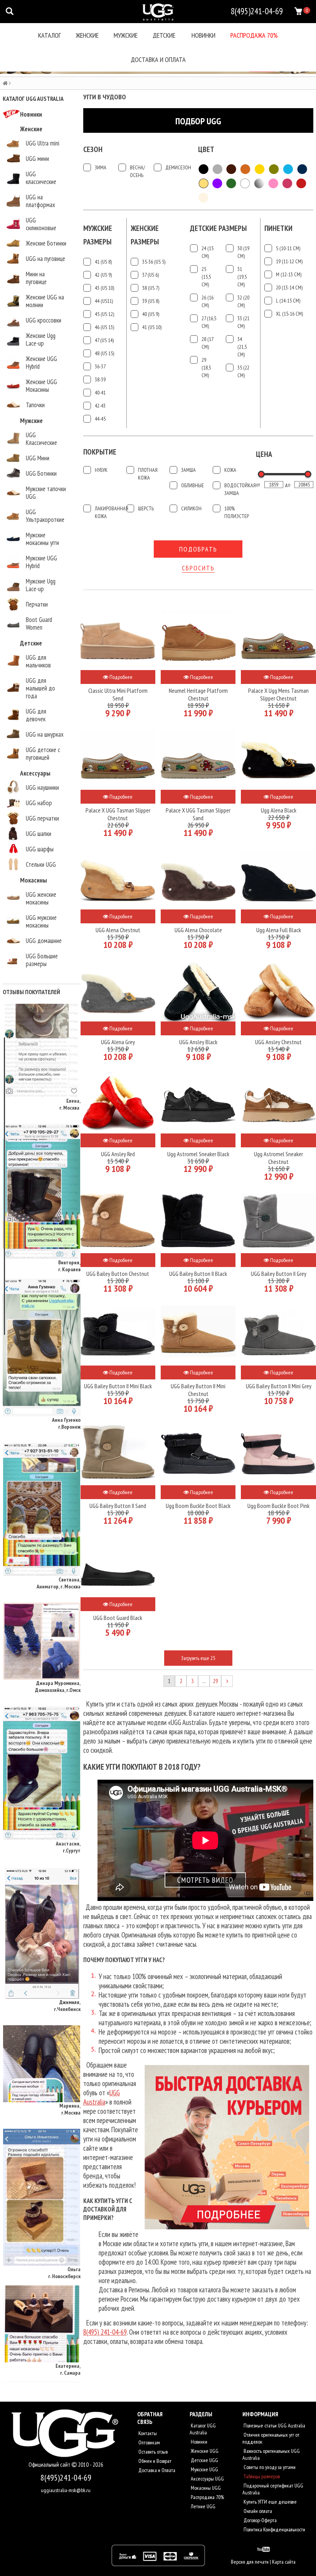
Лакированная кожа (109, 512)
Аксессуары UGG (207, 2479)
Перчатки (37, 604)
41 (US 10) (152, 327)
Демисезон (176, 167)
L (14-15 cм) (288, 301)
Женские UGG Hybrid (41, 363)
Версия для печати (250, 2562)
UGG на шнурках (45, 734)
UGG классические (41, 178)
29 (215, 1681)
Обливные (192, 485)
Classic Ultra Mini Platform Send (118, 694)
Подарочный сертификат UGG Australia (273, 2489)
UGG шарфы (40, 849)
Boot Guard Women (39, 624)
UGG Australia (102, 2097)
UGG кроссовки (44, 320)
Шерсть (146, 508)
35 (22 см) (243, 371)
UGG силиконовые (41, 224)
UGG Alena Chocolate (198, 930)
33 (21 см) (243, 322)
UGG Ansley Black (198, 1042)
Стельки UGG (41, 864)
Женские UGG (204, 2451)
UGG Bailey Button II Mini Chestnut (198, 1390)
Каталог (50, 35)
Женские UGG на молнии (45, 301)
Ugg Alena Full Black (279, 930)
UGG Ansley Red (118, 1154)
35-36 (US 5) (154, 262)
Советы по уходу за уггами (269, 2467)
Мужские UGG (204, 2469)
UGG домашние (44, 941)
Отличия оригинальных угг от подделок (271, 2438)
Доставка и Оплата (156, 2470)
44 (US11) (104, 301)
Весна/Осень (137, 171)
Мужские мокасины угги (42, 539)
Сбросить (198, 568)
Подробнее (120, 677)
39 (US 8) (151, 301)
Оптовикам (149, 2442)
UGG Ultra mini (43, 143)
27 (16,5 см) (209, 322)
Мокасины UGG (205, 2488)
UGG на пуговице (45, 259)
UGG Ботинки (41, 473)
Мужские (126, 35)
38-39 (100, 379)
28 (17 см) (207, 343)
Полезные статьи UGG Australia (274, 2426)
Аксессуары (35, 773)
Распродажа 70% (254, 35)
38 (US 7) (151, 288)
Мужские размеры (98, 235)
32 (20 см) (243, 301)
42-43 (100, 406)
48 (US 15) (104, 353)
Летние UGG (203, 2506)
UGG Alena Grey (118, 1042)
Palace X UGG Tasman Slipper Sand (198, 814)
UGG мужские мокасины (41, 921)
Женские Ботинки (46, 243)
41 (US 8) (103, 262)
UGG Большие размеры (42, 960)
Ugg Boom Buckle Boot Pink (278, 1506)
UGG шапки (39, 834)
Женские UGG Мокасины (41, 386)
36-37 (100, 366)
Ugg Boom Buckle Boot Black (198, 1506)
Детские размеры (218, 228)
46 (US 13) (104, 327)
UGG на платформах (40, 201)
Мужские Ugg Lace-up (41, 585)
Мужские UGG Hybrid (41, 562)
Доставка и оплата (158, 59)
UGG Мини (38, 458)
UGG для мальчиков (38, 661)
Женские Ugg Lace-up (41, 339)
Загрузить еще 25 (198, 1658)
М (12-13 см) (289, 274)
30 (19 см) (243, 252)
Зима (101, 167)
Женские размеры (145, 235)
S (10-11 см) (288, 248)
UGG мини (37, 159)
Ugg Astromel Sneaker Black (198, 1154)
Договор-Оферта (260, 2520)
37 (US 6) (150, 275)
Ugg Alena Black (279, 810)
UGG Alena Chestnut (118, 930)
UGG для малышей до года (40, 688)
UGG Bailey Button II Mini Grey (279, 1386)
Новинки (203, 35)
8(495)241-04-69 (66, 2477)
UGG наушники (42, 787)
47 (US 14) (104, 340)
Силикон (191, 508)
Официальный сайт (50, 2465)
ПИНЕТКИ (278, 228)
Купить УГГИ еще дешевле (270, 2502)
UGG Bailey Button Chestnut (118, 1274)
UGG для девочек (36, 715)
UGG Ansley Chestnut (278, 1042)
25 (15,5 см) (206, 277)
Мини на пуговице (36, 278)
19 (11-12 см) (289, 261)
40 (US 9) (151, 314)
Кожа (230, 470)
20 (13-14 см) (289, 288)
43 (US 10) (104, 288)
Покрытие (100, 452)
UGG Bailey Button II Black (198, 1274)
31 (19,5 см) (242, 277)
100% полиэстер (237, 512)
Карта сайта (284, 2562)
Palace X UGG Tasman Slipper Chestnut (118, 814)
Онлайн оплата (257, 2511)
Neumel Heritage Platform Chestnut (198, 694)
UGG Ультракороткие (45, 516)
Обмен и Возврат (154, 2461)
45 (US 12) (104, 314)
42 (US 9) (103, 275)
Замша (188, 470)
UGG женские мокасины (41, 898)
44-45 (100, 419)
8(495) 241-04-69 (105, 2332)
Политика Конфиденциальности (274, 2529)
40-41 (100, 393)
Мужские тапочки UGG (46, 493)
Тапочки (35, 405)
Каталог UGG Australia (203, 2429)
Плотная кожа (148, 474)
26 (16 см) (208, 301)
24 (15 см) (208, 252)
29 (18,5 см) (206, 368)
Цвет (206, 149)
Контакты (147, 2433)
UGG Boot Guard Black (118, 1618)
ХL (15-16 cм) (289, 314)
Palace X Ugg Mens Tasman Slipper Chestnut (278, 694)
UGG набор (39, 803)
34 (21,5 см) (242, 347)
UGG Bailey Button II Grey (279, 1274)
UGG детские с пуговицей (43, 754)
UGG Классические (41, 439)
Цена (264, 454)
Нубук (101, 470)
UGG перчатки (42, 818)
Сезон (93, 149)
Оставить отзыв (152, 2452)
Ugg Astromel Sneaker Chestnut (278, 1158)
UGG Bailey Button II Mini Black (118, 1386)
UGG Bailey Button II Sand (118, 1506)
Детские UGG (204, 2460)
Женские (87, 35)
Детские (164, 35)
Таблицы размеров (261, 2476)
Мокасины (34, 880)
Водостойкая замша (238, 489)
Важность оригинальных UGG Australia (271, 2454)
